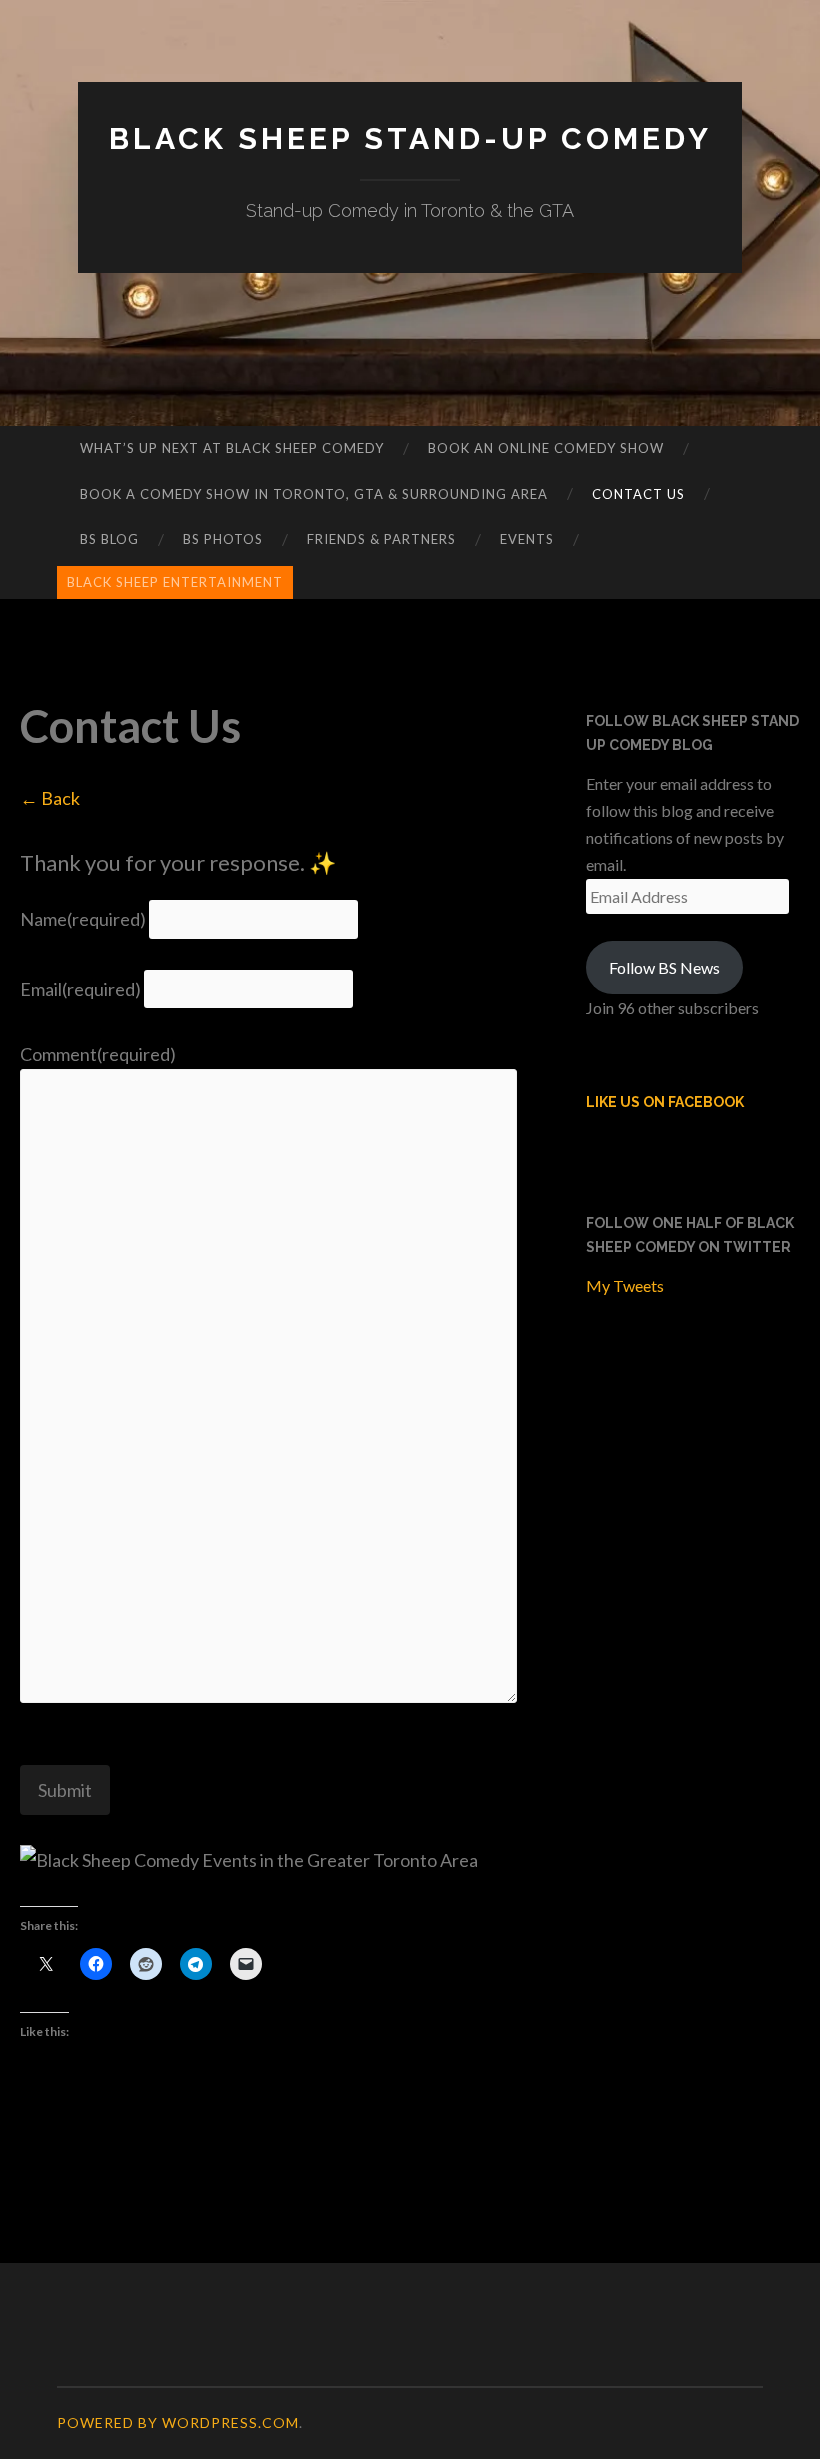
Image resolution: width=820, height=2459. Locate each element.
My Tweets (625, 1285)
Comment (98, 1054)
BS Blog (109, 539)
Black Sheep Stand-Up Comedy (410, 138)
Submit (65, 1790)
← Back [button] (50, 798)
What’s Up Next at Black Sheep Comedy (232, 448)
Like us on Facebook (665, 1102)
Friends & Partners (381, 539)
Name (83, 919)
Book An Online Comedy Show (546, 448)
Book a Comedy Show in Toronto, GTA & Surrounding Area (314, 494)
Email (80, 989)
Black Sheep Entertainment (175, 582)
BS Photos (223, 539)
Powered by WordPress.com (178, 2422)
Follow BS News (664, 967)
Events (527, 539)
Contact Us (638, 494)
